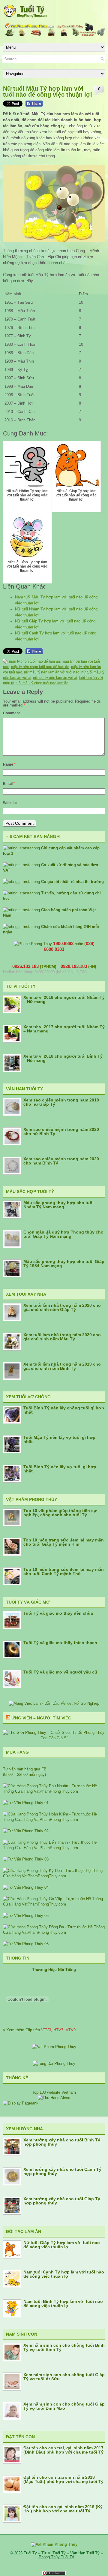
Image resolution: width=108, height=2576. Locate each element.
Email (9, 784)
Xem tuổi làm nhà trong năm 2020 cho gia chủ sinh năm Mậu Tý (62, 1337)
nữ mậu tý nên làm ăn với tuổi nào (52, 672)
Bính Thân (26, 420)
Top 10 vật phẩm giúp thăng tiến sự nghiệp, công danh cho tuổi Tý (60, 1513)
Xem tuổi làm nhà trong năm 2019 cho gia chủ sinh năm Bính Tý (62, 1366)
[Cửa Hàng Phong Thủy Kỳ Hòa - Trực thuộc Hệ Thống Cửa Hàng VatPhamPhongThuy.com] (54, 1876)
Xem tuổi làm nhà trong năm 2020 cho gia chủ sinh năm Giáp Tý (62, 1307)
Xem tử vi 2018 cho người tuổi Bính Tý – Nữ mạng (63, 1058)
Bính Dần (25, 353)
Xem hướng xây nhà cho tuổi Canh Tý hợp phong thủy (62, 2171)
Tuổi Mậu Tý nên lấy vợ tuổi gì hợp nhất (59, 1439)
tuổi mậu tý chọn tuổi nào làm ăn (42, 683)
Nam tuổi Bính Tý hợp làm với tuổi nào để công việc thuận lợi (63, 2303)
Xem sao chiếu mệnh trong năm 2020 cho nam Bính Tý (61, 1161)
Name (9, 764)
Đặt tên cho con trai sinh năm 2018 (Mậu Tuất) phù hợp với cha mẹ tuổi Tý (63, 2479)
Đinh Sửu (26, 378)
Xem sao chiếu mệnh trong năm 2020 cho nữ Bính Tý (61, 1131)
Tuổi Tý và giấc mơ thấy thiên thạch (60, 1643)
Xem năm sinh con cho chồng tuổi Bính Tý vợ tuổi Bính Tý (64, 2347)
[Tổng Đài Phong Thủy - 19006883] (54, 2064)
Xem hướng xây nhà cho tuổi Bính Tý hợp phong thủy (62, 2142)
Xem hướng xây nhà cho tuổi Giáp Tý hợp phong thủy (62, 2201)
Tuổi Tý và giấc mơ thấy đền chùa (58, 1613)
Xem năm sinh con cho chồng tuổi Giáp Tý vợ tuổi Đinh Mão (64, 2406)
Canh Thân (27, 344)
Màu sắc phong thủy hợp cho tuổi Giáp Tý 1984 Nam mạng (64, 1264)
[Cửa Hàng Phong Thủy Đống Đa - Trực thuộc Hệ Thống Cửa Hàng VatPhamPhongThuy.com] (54, 1932)
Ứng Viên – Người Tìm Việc (41, 1718)
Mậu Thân (26, 311)
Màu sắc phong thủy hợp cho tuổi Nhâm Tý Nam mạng (58, 1205)
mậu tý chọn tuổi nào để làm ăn (34, 661)
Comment (11, 713)
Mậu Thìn (26, 361)
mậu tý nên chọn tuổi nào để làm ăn (40, 667)
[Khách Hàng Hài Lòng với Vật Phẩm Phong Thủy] (54, 2047)
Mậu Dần (25, 386)
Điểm (83, 294)
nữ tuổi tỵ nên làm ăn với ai (55, 678)
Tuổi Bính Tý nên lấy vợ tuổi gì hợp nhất (60, 1469)
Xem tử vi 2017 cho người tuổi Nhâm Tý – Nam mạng (64, 1029)
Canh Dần (26, 412)
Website (10, 803)
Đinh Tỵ (24, 336)
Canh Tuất (26, 319)
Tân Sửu (25, 302)
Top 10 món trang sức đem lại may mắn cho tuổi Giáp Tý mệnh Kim (64, 1542)
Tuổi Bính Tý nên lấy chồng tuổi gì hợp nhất (64, 1410)
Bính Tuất (26, 395)
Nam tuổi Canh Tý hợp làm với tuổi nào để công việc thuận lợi (64, 2274)
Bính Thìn (26, 328)
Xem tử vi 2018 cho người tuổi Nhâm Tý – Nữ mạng (64, 999)
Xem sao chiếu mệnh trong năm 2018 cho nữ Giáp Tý (61, 1102)
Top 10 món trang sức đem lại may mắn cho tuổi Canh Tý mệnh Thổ (64, 1571)
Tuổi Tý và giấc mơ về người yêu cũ (60, 1672)
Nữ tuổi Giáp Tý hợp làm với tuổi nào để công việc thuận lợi (62, 2245)
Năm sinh (13, 294)
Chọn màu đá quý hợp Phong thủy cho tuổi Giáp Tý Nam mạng (63, 1234)
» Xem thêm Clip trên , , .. (40, 2030)
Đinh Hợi (25, 403)
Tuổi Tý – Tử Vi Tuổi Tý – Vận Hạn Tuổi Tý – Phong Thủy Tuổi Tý (63, 2555)
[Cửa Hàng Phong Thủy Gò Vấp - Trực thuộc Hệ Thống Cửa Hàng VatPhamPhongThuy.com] (54, 1904)
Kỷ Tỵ (23, 370)
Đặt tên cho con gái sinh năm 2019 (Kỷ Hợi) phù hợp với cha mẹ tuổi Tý (63, 2509)
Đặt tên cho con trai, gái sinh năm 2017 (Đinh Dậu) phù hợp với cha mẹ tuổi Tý (63, 2450)
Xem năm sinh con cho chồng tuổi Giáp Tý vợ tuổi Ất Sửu (64, 2377)
